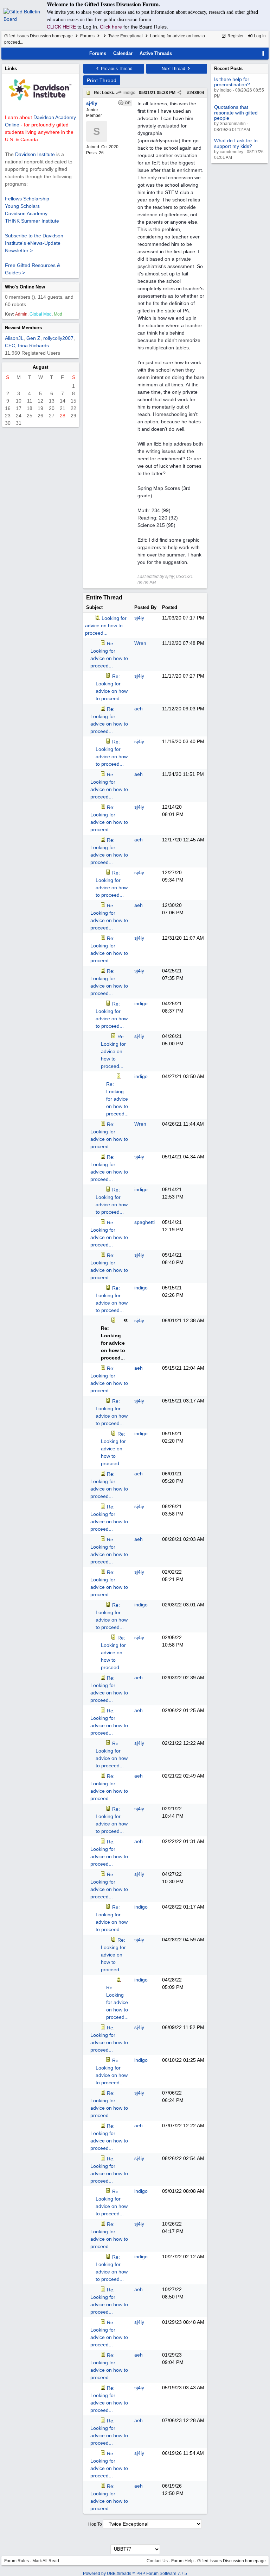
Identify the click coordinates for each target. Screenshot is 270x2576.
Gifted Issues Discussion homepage (38, 36)
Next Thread (174, 69)
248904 (197, 93)
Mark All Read (46, 2561)
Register (235, 36)
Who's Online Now (25, 287)
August (40, 367)
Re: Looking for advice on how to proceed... (113, 1051)
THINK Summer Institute (32, 221)
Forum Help (182, 2561)
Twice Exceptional (126, 36)
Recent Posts (228, 69)
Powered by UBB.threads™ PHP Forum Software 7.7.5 (135, 2574)
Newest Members (23, 328)
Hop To (95, 2524)
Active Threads (156, 53)
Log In (259, 36)
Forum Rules (17, 2561)
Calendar (123, 53)
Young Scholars (22, 206)
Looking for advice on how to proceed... (106, 626)
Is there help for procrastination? (232, 82)
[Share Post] (179, 93)
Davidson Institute (35, 154)
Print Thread (102, 80)
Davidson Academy (26, 213)
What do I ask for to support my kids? (236, 143)
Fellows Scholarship (27, 199)
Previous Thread (116, 69)
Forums (87, 36)
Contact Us (157, 2561)
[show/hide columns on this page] (263, 53)
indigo (129, 93)
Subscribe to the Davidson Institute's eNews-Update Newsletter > (34, 243)
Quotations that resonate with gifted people (236, 113)
